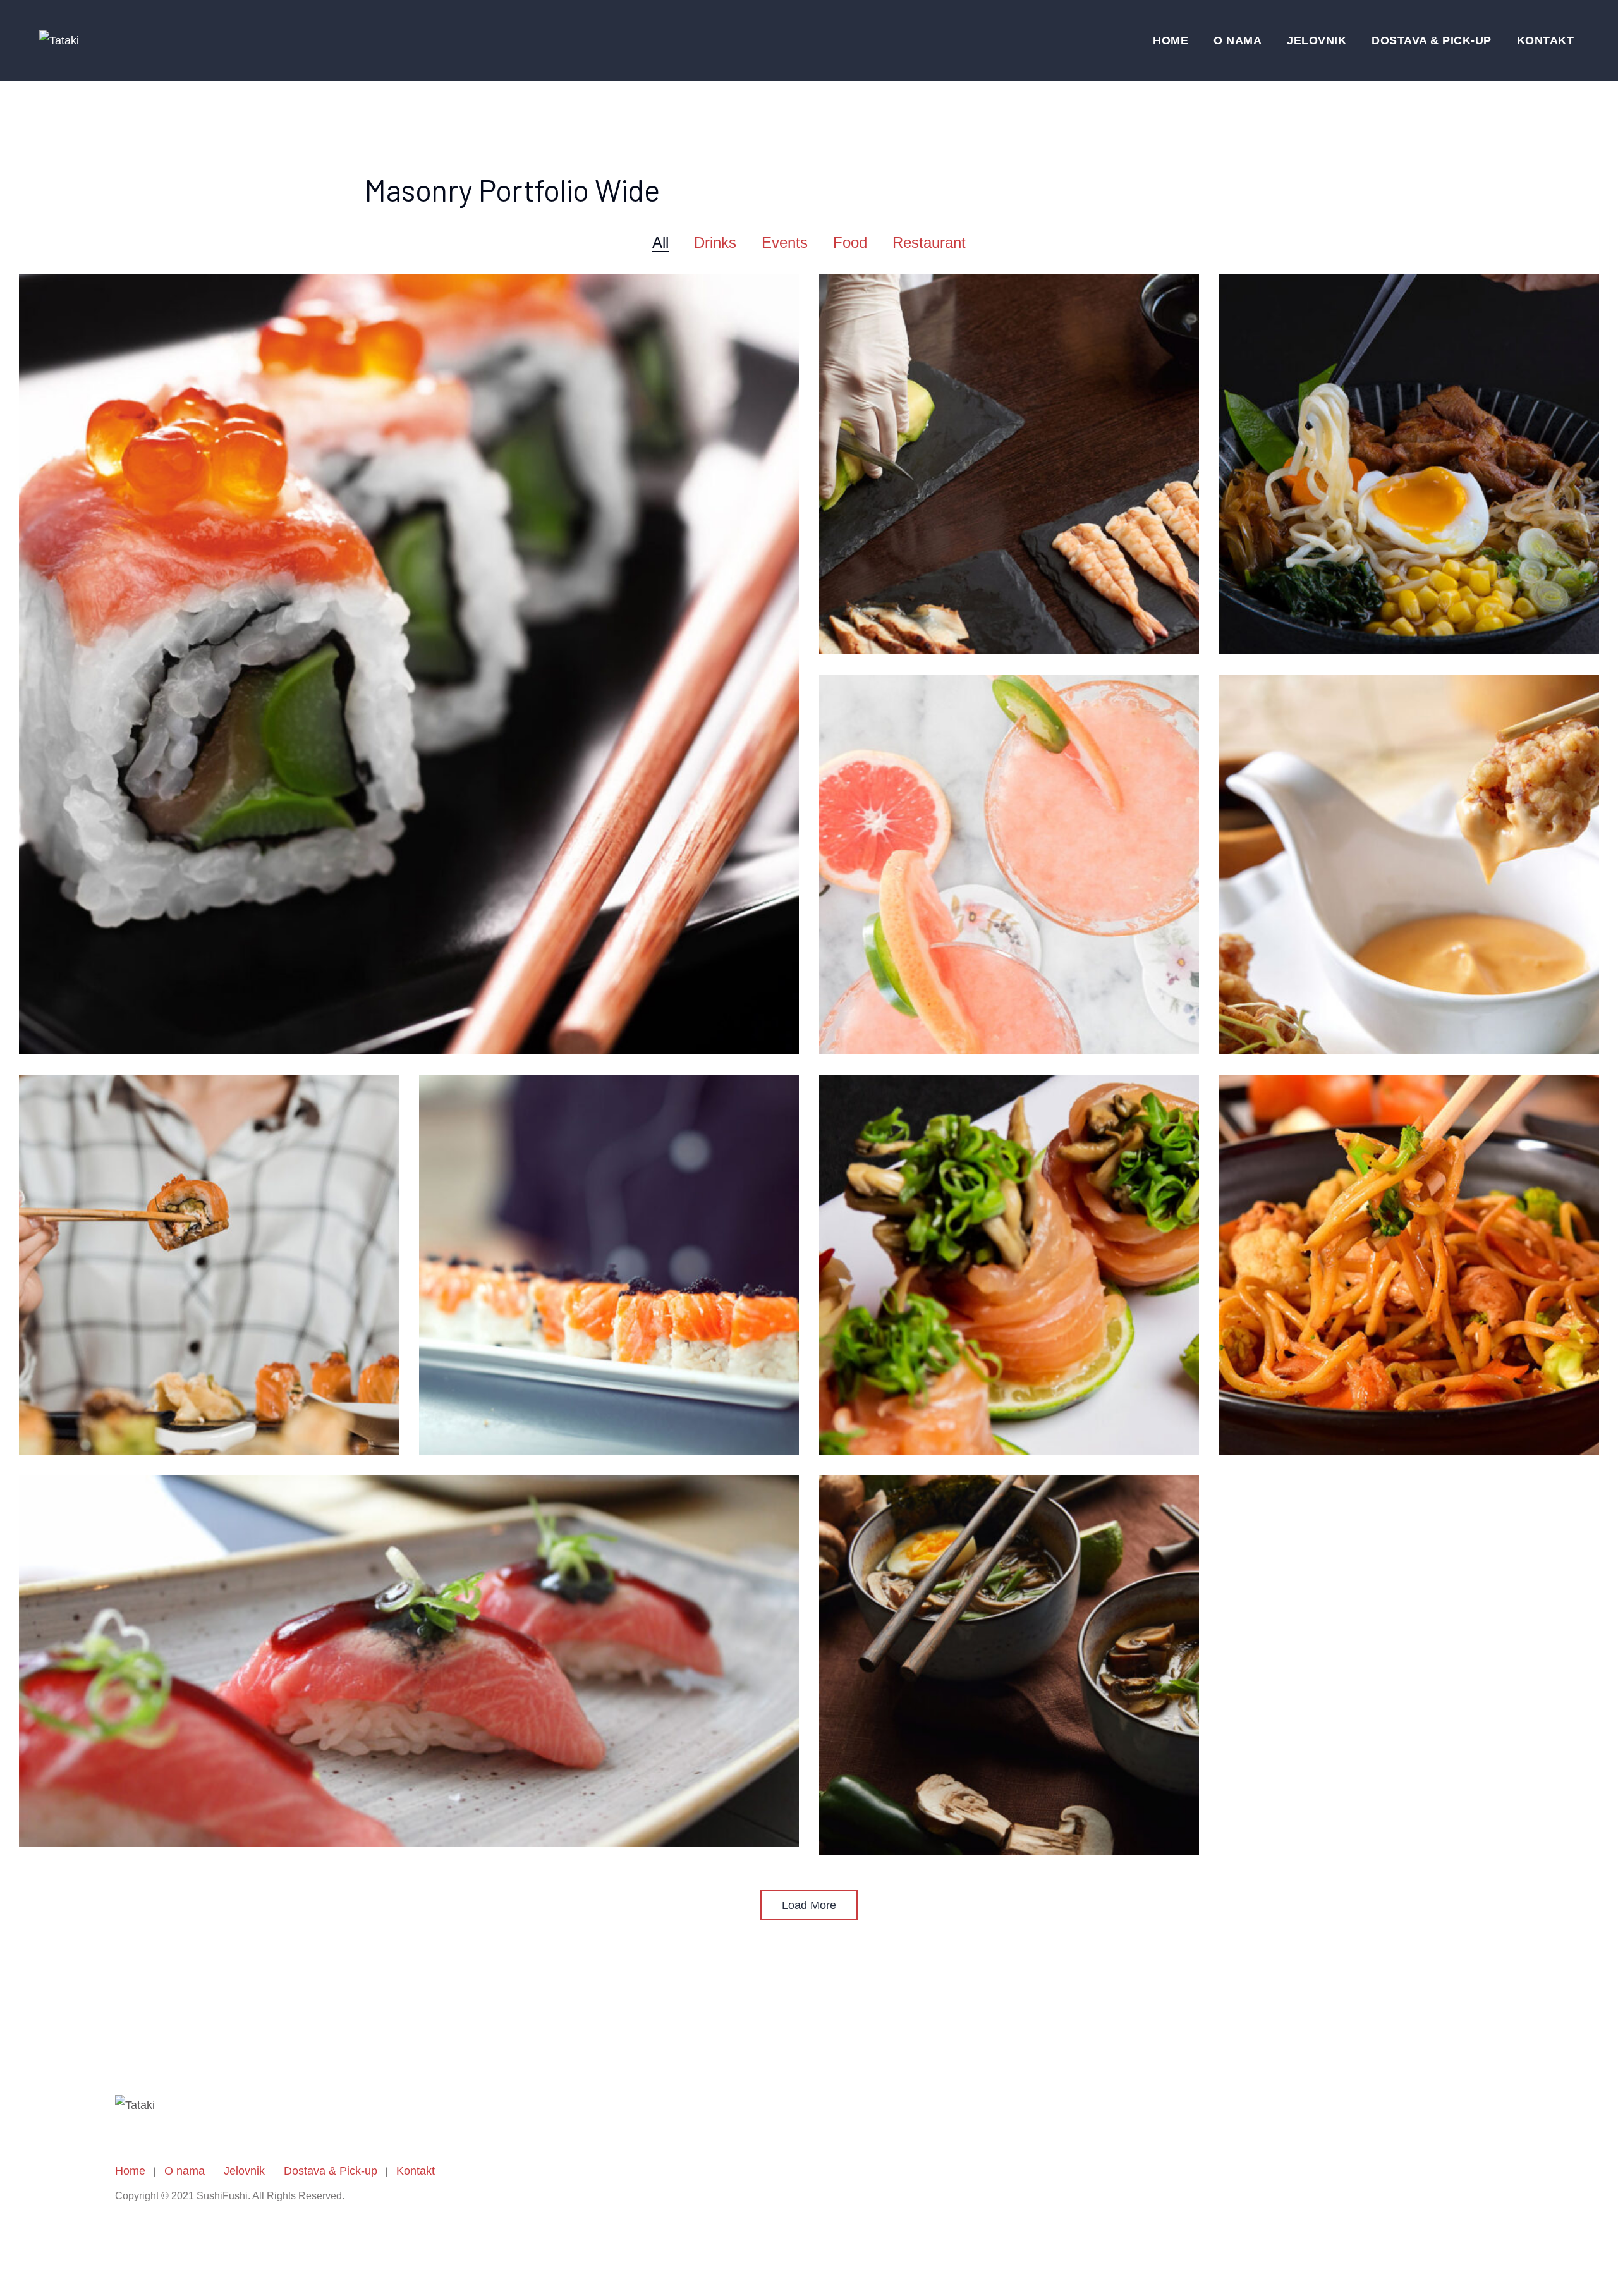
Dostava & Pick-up (1432, 40)
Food (850, 242)
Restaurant (929, 242)
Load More (809, 1905)
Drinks (715, 242)
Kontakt (1546, 40)
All (660, 242)
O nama (1238, 40)
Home (1171, 40)
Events (785, 242)
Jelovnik (1317, 40)
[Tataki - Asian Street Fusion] (59, 40)
